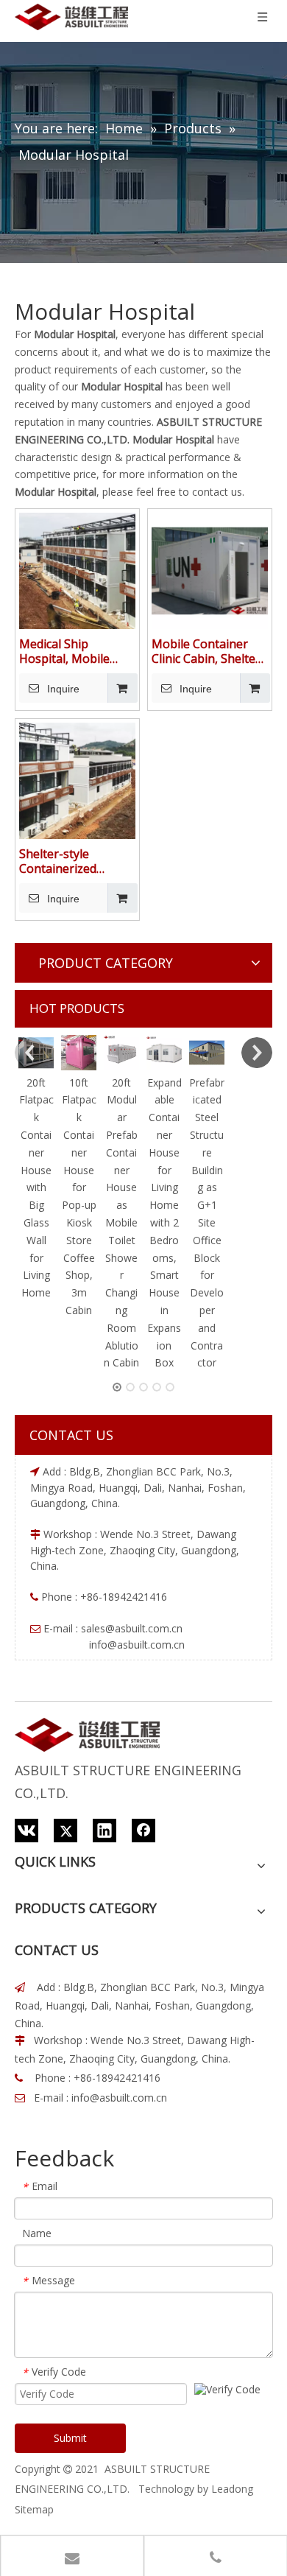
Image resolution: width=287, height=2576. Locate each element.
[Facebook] (143, 1831)
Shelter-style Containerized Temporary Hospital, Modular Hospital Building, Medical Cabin (77, 861)
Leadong (232, 2489)
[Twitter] (65, 1831)
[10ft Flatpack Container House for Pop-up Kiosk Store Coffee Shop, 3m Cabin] (79, 1053)
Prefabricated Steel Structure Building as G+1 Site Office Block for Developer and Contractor (207, 1223)
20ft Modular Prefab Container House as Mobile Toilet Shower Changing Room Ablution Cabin (121, 1223)
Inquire (63, 689)
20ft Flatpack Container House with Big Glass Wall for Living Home (36, 1188)
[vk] (26, 1831)
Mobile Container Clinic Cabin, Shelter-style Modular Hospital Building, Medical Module (208, 651)
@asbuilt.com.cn (144, 1628)
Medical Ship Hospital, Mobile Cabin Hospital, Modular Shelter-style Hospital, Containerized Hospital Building (67, 651)
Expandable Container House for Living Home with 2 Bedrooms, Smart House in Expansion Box (164, 1223)
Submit (70, 2438)
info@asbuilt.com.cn (119, 2098)
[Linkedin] (104, 1831)
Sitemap (34, 2509)
